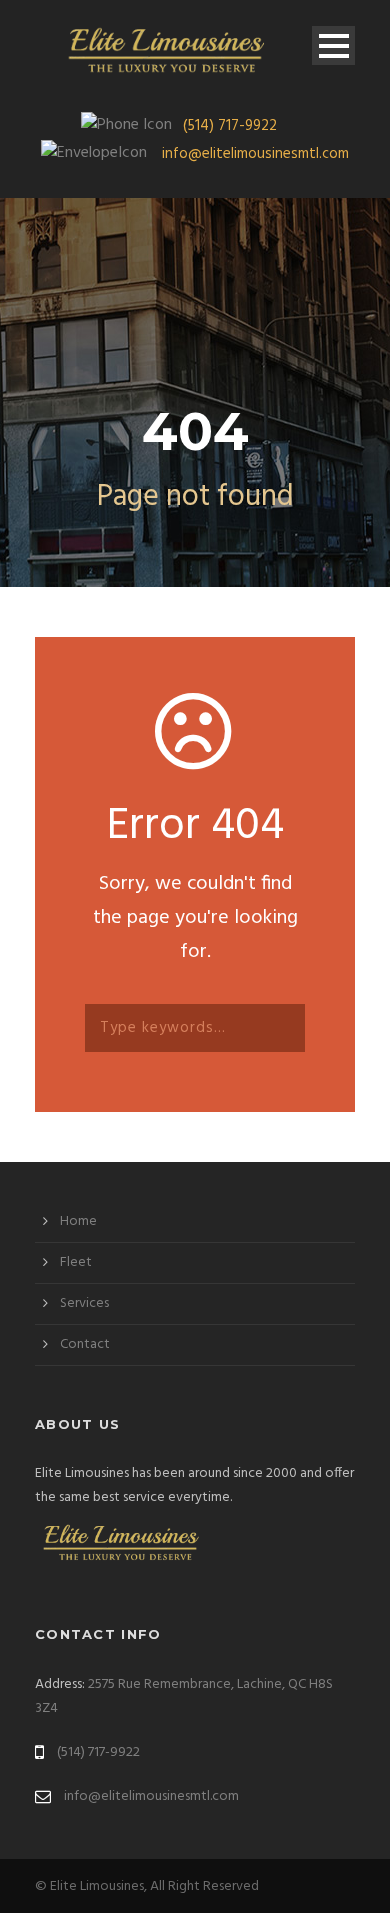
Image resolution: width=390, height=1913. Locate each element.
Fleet (76, 1262)
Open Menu (333, 45)
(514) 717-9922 (230, 126)
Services (84, 1303)
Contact (85, 1344)
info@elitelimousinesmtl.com (255, 154)
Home (78, 1221)
